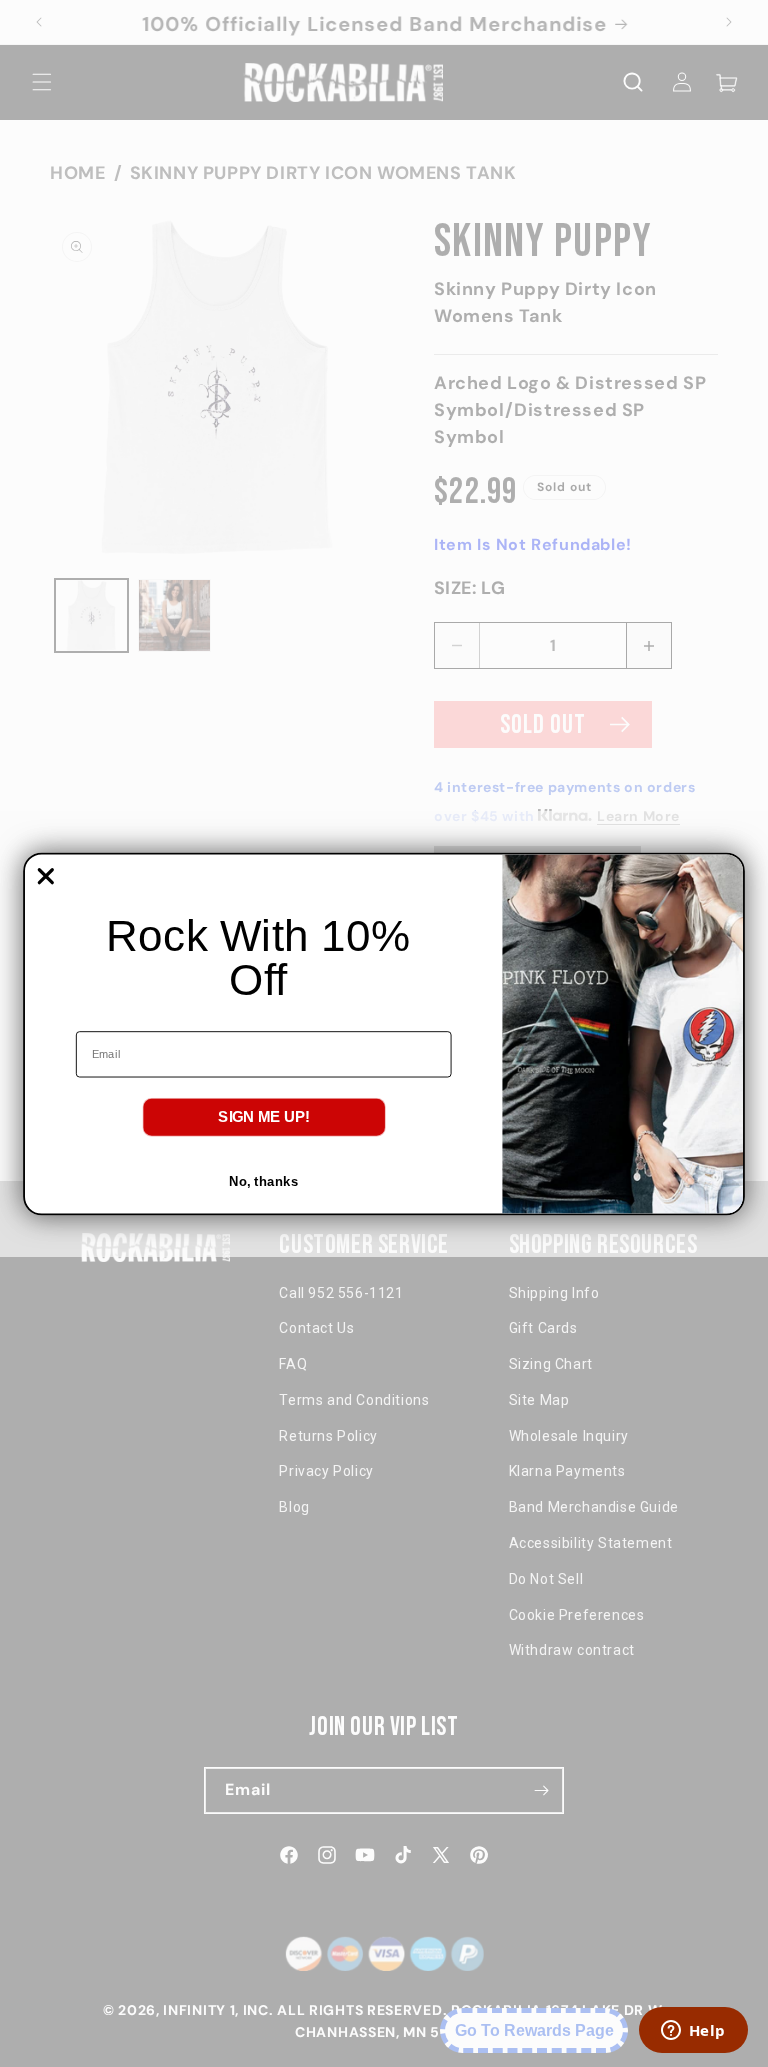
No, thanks (263, 1180)
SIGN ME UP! (264, 1116)
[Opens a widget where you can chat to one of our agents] (693, 2032)
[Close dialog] (46, 876)
